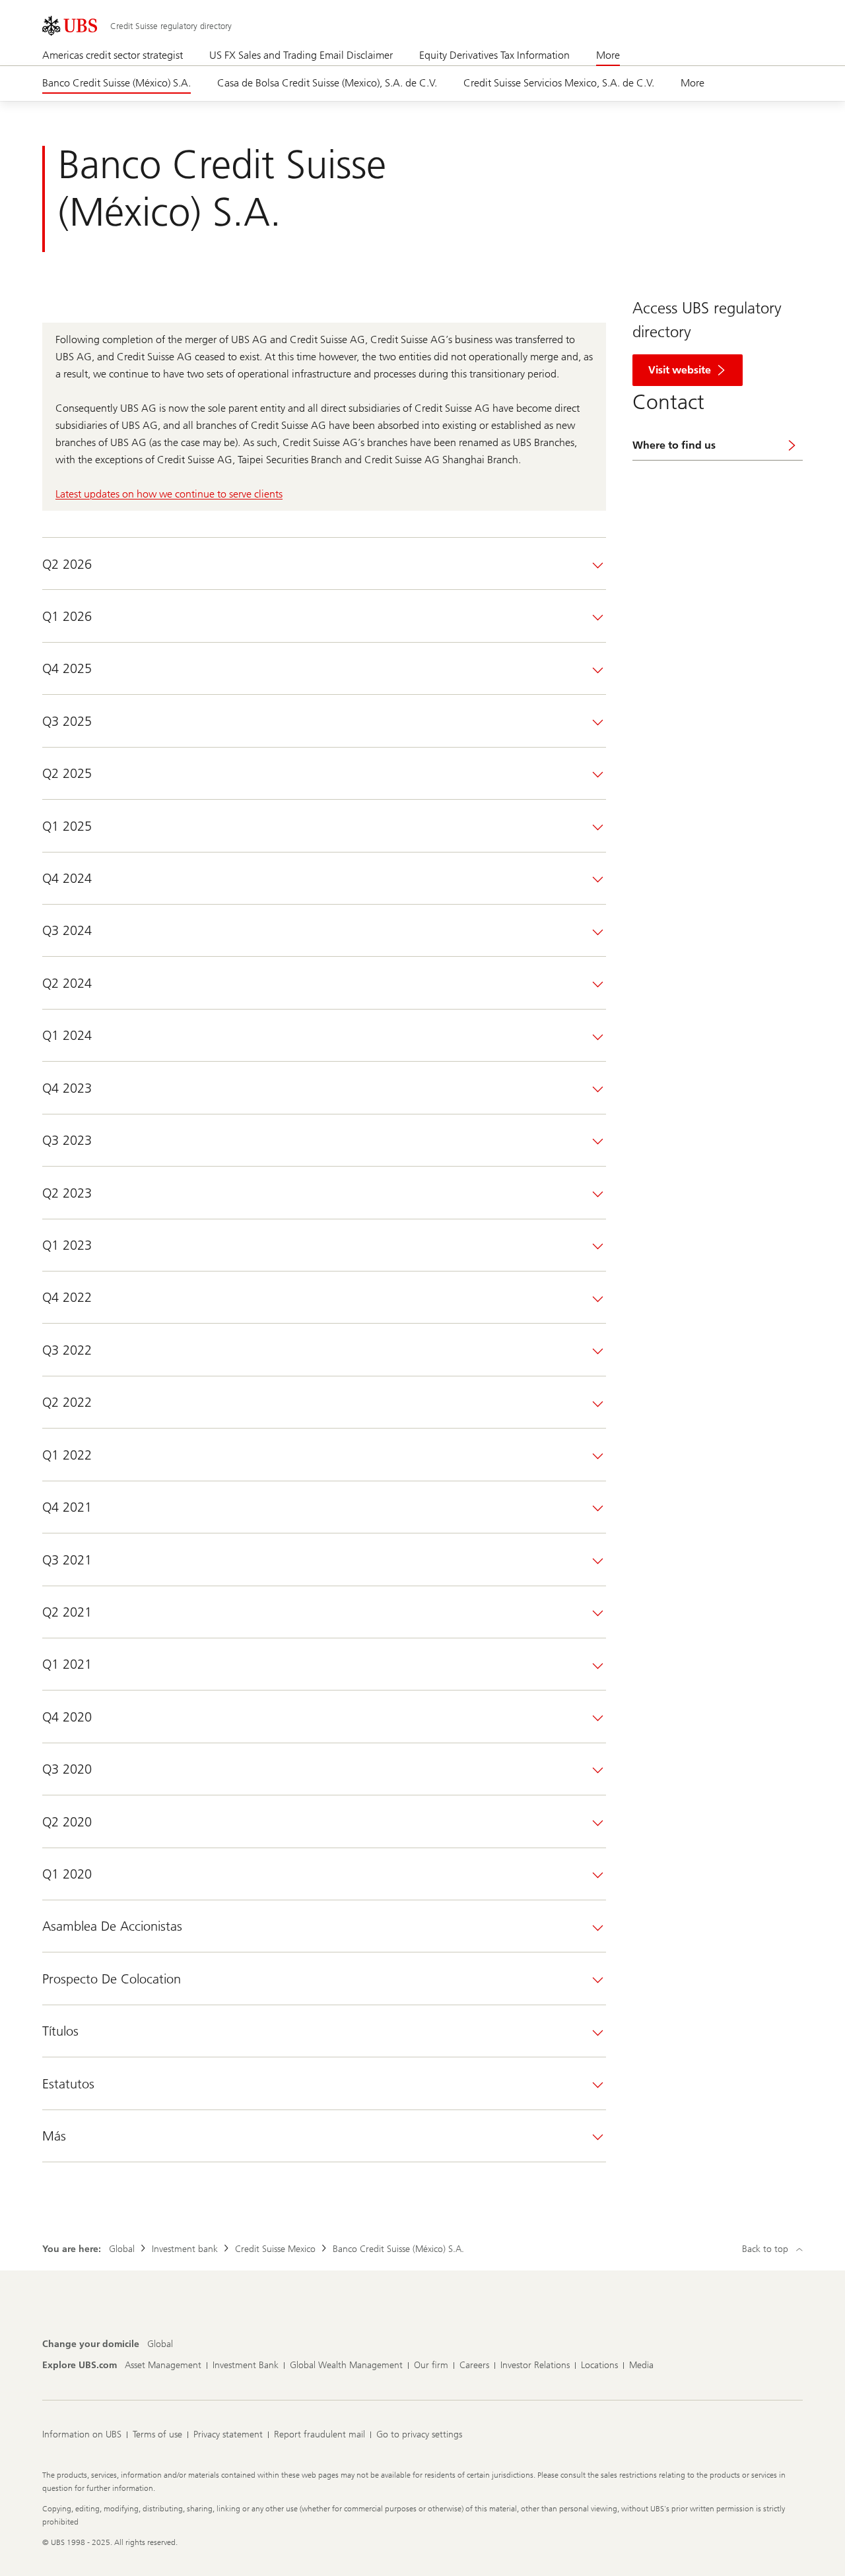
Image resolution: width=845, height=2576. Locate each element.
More (608, 55)
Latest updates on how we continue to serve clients (169, 494)
